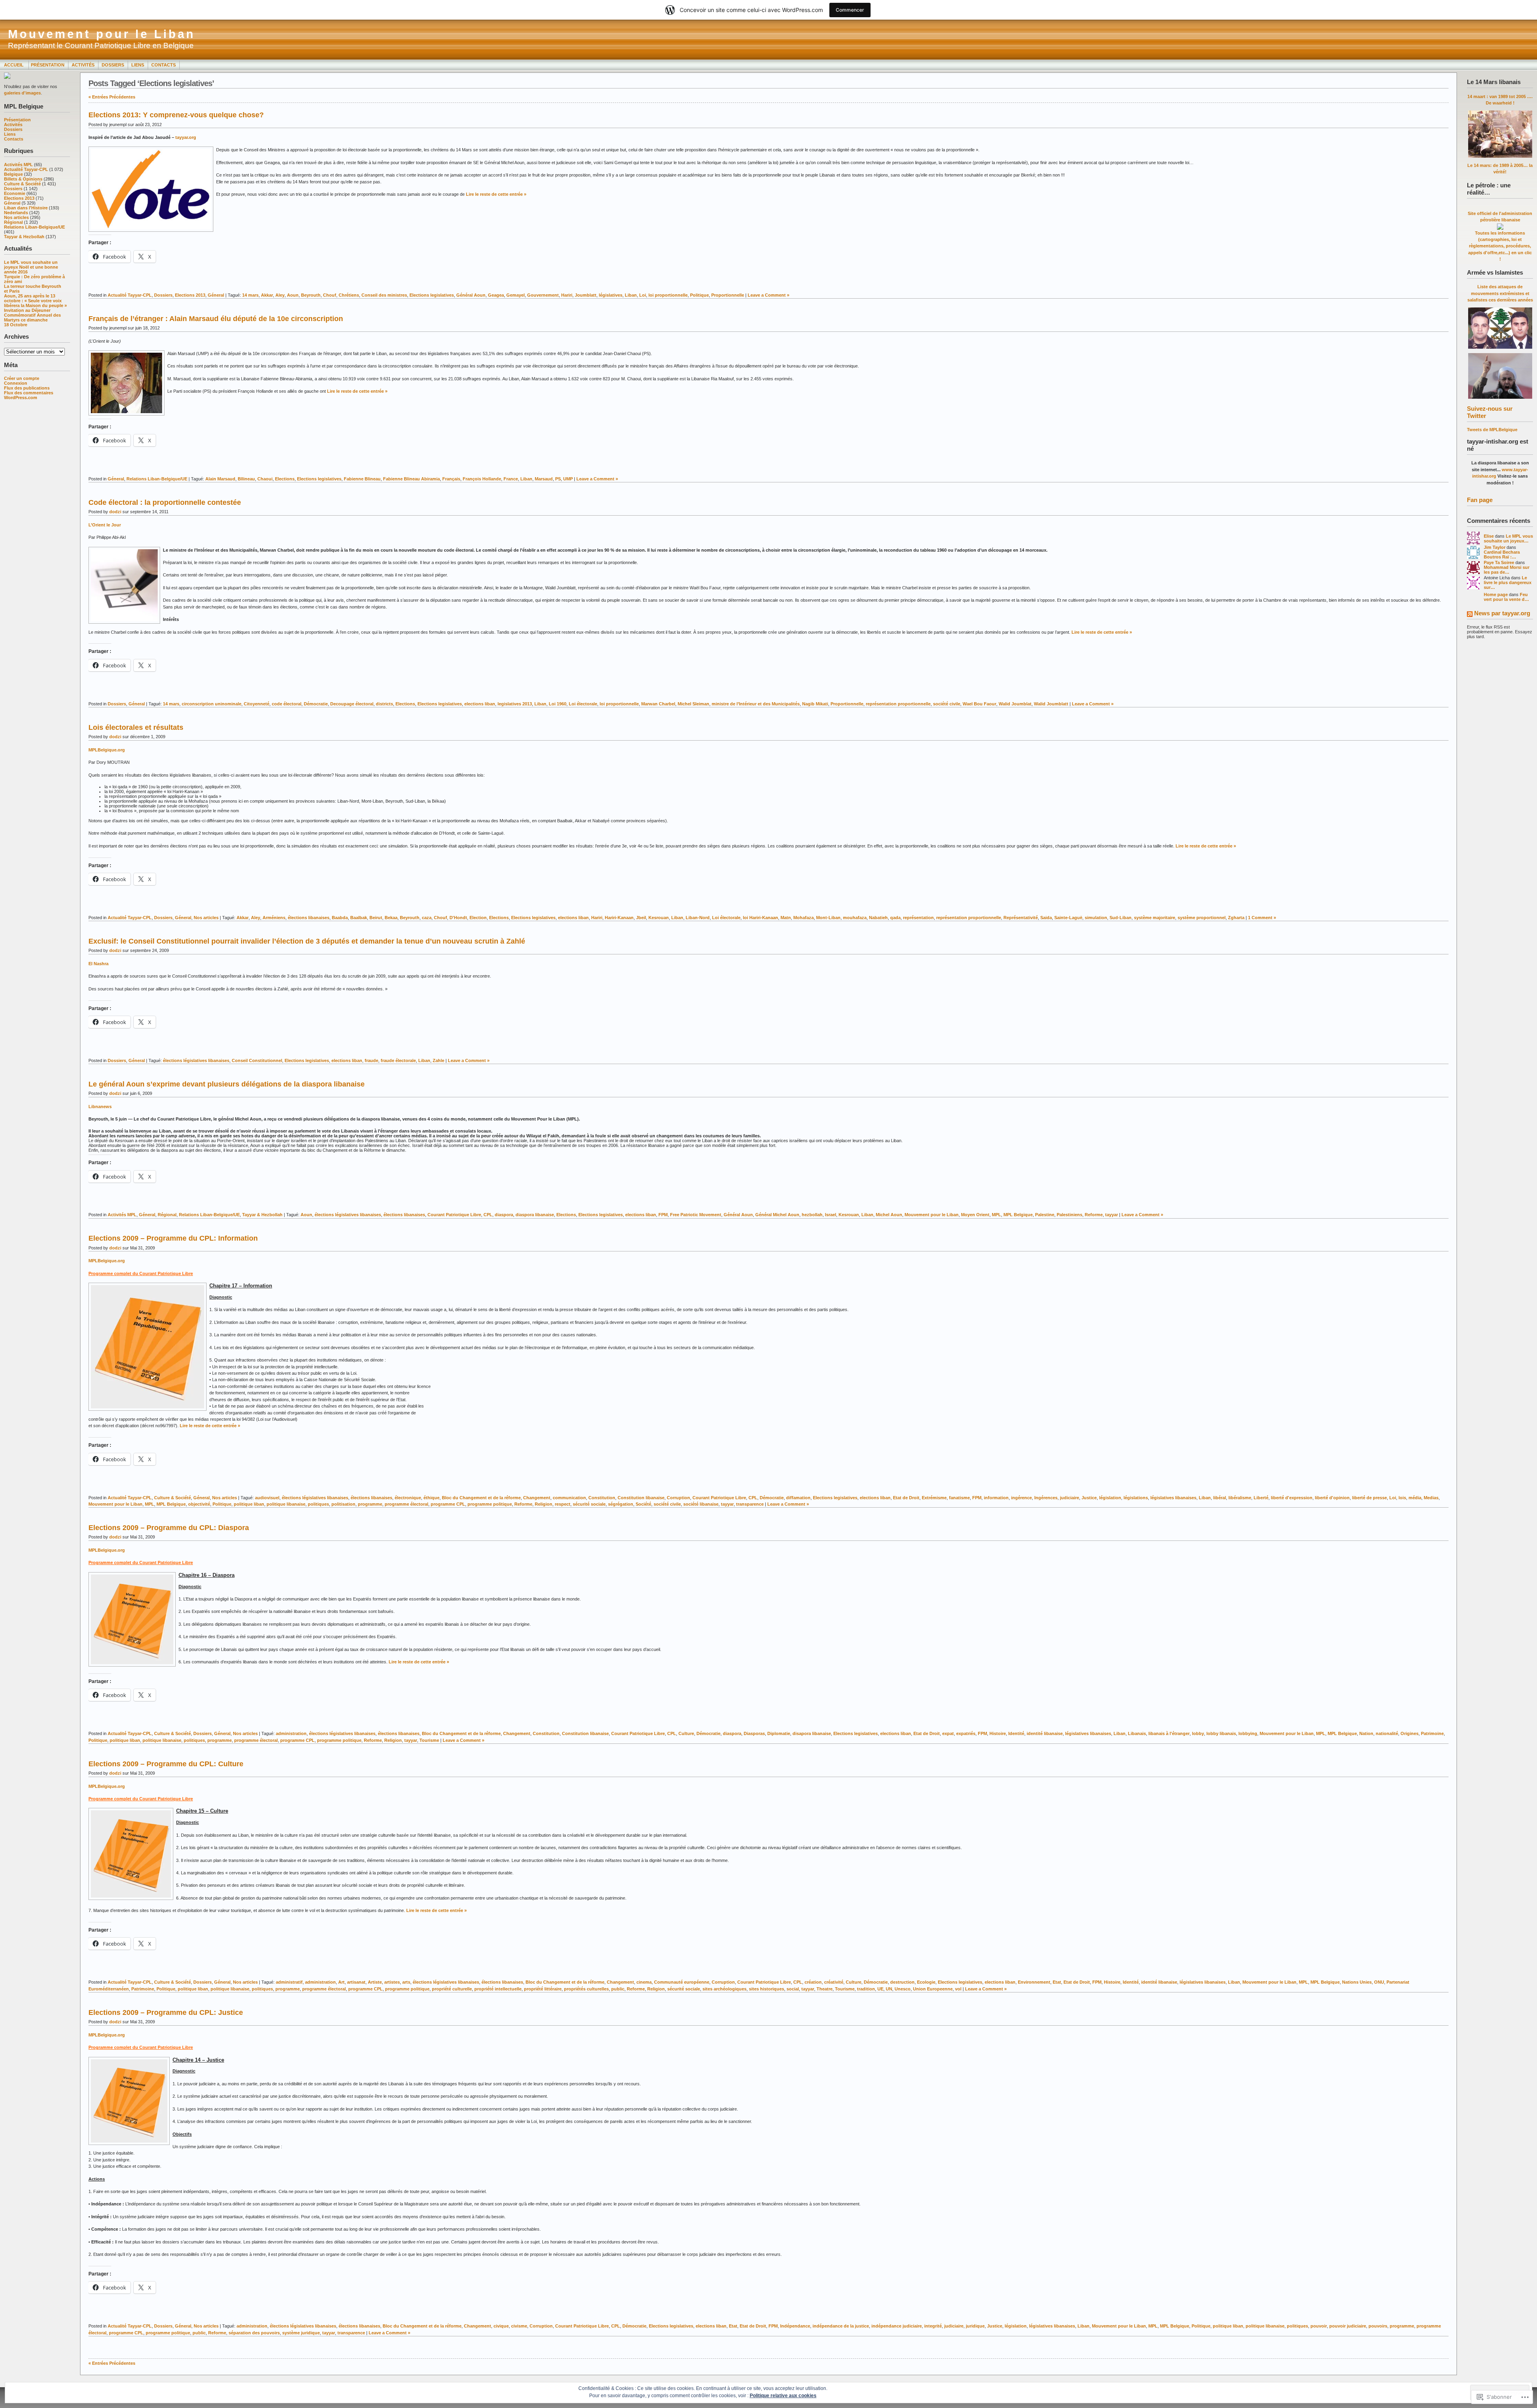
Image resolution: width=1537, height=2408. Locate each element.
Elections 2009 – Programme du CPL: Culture (166, 1764)
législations (1136, 1498)
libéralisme (1240, 1498)
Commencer (850, 10)
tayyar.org (186, 137)
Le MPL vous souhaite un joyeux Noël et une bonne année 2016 (31, 267)
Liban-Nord (698, 918)
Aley (280, 295)
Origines (1410, 1733)
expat (948, 1733)
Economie (15, 193)
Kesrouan (659, 918)
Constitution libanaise (641, 1498)
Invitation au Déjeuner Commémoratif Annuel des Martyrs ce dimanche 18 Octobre (32, 317)
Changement (537, 1498)
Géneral (12, 203)
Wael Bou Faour (979, 704)
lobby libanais (1221, 1733)
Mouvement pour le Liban (102, 34)
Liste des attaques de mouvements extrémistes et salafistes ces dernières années (1500, 293)
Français (451, 479)
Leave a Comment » (768, 295)
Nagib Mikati (815, 704)
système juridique (301, 2333)
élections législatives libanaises (196, 1060)
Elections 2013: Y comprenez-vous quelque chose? (176, 115)
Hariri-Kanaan (619, 918)
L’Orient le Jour (105, 525)
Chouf (330, 295)
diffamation (798, 1498)
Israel (831, 1215)
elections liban (480, 704)
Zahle (438, 1060)
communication (569, 1498)
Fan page (1480, 500)
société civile (947, 704)
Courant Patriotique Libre (454, 1215)
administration (291, 1733)
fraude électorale (398, 1060)
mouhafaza (855, 918)
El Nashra (98, 964)
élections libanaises (309, 918)
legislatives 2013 (515, 704)
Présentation (48, 65)
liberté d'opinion (1332, 1498)
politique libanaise (286, 1504)
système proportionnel (1202, 918)
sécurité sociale (589, 1504)
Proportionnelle (728, 295)
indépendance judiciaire (897, 2326)
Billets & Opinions (23, 179)
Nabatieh (878, 918)
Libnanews (100, 1107)
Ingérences (1046, 1498)
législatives (611, 295)
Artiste (375, 1982)
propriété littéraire (543, 1989)
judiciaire (1069, 1498)
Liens (138, 65)
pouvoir (1319, 2326)
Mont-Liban (828, 918)
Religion (544, 1504)
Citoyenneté (257, 704)
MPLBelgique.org (107, 750)
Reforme (1094, 1215)
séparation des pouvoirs (254, 2333)
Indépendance (795, 2326)
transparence (750, 1504)
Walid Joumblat (1015, 704)
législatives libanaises (1173, 1498)
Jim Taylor (1495, 547)
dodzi (115, 512)
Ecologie (926, 1982)
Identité (1016, 1733)
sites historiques (766, 1989)
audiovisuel (267, 1498)
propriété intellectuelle (498, 1989)
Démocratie (316, 704)
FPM (663, 1215)
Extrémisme (934, 1498)
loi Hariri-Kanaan (760, 918)
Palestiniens (1069, 1215)
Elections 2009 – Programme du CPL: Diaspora (169, 1528)
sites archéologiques (724, 1989)
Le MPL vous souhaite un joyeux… (1508, 538)
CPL (488, 1215)
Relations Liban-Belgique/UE (34, 227)
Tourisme (429, 1740)
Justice (1089, 1498)
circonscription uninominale (212, 704)
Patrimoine (1432, 1733)
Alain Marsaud (220, 479)
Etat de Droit (906, 1498)
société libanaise (701, 1504)
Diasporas (754, 1733)
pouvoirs (1378, 2326)
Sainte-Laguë (1068, 918)
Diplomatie (779, 1733)
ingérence (1021, 1498)
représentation (918, 918)
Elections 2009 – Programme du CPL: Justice (166, 2012)
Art (341, 1982)
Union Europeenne (933, 1989)
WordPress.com (21, 398)
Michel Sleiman (693, 704)
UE (880, 1989)
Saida (1046, 918)
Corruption (678, 1498)
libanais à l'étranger (1169, 1733)
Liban (631, 295)
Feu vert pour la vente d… (1506, 597)
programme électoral (406, 1504)
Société (643, 1504)
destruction (902, 1982)
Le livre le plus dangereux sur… (1508, 582)
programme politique (490, 1504)
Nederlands (16, 213)
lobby (1198, 1733)
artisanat (356, 1982)
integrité (933, 2326)
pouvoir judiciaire (1348, 2326)
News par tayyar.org (1502, 613)
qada (895, 918)
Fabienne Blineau (362, 479)
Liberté (1261, 1498)
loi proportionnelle (668, 295)
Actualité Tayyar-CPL (26, 169)
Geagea (496, 295)
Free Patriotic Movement (696, 1215)
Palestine (1045, 1215)
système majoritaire (1155, 918)
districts (384, 704)
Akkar (267, 295)
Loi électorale (583, 704)
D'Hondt (458, 918)
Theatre (825, 1989)
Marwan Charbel (658, 704)
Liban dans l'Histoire (26, 208)
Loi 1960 (558, 704)
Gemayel (516, 295)
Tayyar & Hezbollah (24, 237)
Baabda (340, 918)
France (511, 479)
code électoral (287, 704)
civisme (519, 2326)
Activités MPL (18, 165)
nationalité (1387, 1733)
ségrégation (621, 1504)
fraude (371, 1060)
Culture (686, 1733)
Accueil (14, 65)
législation (1110, 1498)
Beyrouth (311, 295)
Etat (1057, 1982)
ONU (1379, 1982)
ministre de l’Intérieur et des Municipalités (756, 704)
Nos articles (16, 217)
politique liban (249, 1504)
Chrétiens (349, 295)
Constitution (602, 1498)
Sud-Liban (1121, 918)
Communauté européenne (682, 1982)
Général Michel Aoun (777, 1215)
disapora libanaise (812, 1733)
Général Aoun (471, 295)
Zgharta (1236, 918)
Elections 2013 (19, 198)
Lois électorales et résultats (136, 727)
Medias (1431, 1498)
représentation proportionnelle (898, 704)
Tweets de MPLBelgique (1492, 430)
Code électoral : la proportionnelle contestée (165, 502)
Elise (1489, 536)
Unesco (903, 1989)
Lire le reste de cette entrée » (496, 194)
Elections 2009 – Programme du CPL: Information (173, 1238)
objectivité (199, 1504)
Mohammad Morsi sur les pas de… (1507, 570)
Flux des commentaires (29, 393)
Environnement (1034, 1982)
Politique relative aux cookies (783, 2396)
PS (558, 479)
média (1415, 1498)
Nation (1366, 1733)
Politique (699, 295)
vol (958, 1989)
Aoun (293, 295)
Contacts (164, 65)
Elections (285, 479)
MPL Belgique (1018, 1215)
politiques (318, 1504)
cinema (644, 1982)
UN (889, 1989)
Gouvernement (543, 295)
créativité (834, 1982)
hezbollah (812, 1215)
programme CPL (448, 1504)
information (996, 1498)
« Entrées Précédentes (112, 97)
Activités (83, 65)
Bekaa (391, 918)
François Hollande (482, 479)
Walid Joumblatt (1051, 704)
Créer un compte (22, 378)
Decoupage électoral (352, 704)
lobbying (1248, 1733)
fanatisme (959, 1498)
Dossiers (113, 65)
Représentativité (1021, 918)
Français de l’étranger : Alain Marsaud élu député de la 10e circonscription (216, 319)
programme (370, 1504)
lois (1402, 1498)
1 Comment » (1262, 918)
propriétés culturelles (586, 1989)
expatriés (966, 1733)
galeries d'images (22, 93)
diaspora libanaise (535, 1215)
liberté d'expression (1292, 1498)
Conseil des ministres (384, 295)
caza (427, 918)
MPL (996, 1215)
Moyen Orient (975, 1215)
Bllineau (246, 479)
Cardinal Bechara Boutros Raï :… (1502, 554)
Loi (643, 295)
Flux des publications (27, 388)
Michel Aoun (889, 1215)
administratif (289, 1982)
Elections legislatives (432, 295)
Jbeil (641, 918)
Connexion (16, 383)
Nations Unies (1357, 1982)
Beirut (376, 918)
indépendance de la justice (841, 2326)
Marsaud (544, 479)
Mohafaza (804, 918)
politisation (343, 1504)
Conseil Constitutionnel (257, 1060)
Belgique (13, 174)
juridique (975, 2326)
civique (501, 2326)
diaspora (504, 1215)
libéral (1220, 1498)
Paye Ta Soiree (1499, 562)
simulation (1096, 918)
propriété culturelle (452, 1989)
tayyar (1112, 1215)
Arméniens (274, 918)
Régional (13, 222)
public (618, 1989)
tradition (866, 1989)
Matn (786, 918)
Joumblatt (586, 295)
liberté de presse (1369, 1498)
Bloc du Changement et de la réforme (481, 1498)
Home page (1496, 594)
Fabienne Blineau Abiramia (411, 479)
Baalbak (359, 918)
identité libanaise (1045, 1733)
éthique (431, 1498)
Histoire (998, 1733)
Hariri (567, 295)
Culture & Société (22, 184)
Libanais (1137, 1733)
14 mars (250, 295)
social (793, 1989)
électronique (408, 1498)
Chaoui (265, 479)
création (813, 1982)
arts (406, 1982)
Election (478, 918)
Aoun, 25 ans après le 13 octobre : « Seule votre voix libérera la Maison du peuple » (35, 301)
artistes (392, 1982)
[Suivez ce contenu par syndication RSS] (1470, 615)
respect (563, 1504)
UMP (568, 479)
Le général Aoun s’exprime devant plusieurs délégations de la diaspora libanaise (227, 1084)
